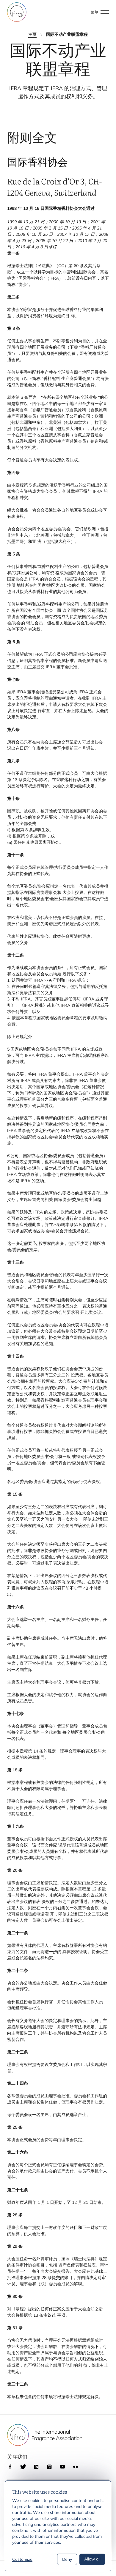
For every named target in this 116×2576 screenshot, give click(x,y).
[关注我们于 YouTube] (62, 2467)
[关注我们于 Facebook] (10, 2467)
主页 (32, 34)
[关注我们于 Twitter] (23, 2467)
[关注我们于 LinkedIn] (36, 2467)
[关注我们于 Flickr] (76, 2467)
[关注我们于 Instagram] (49, 2467)
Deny (67, 2559)
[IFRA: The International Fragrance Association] (17, 12)
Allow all (92, 2559)
